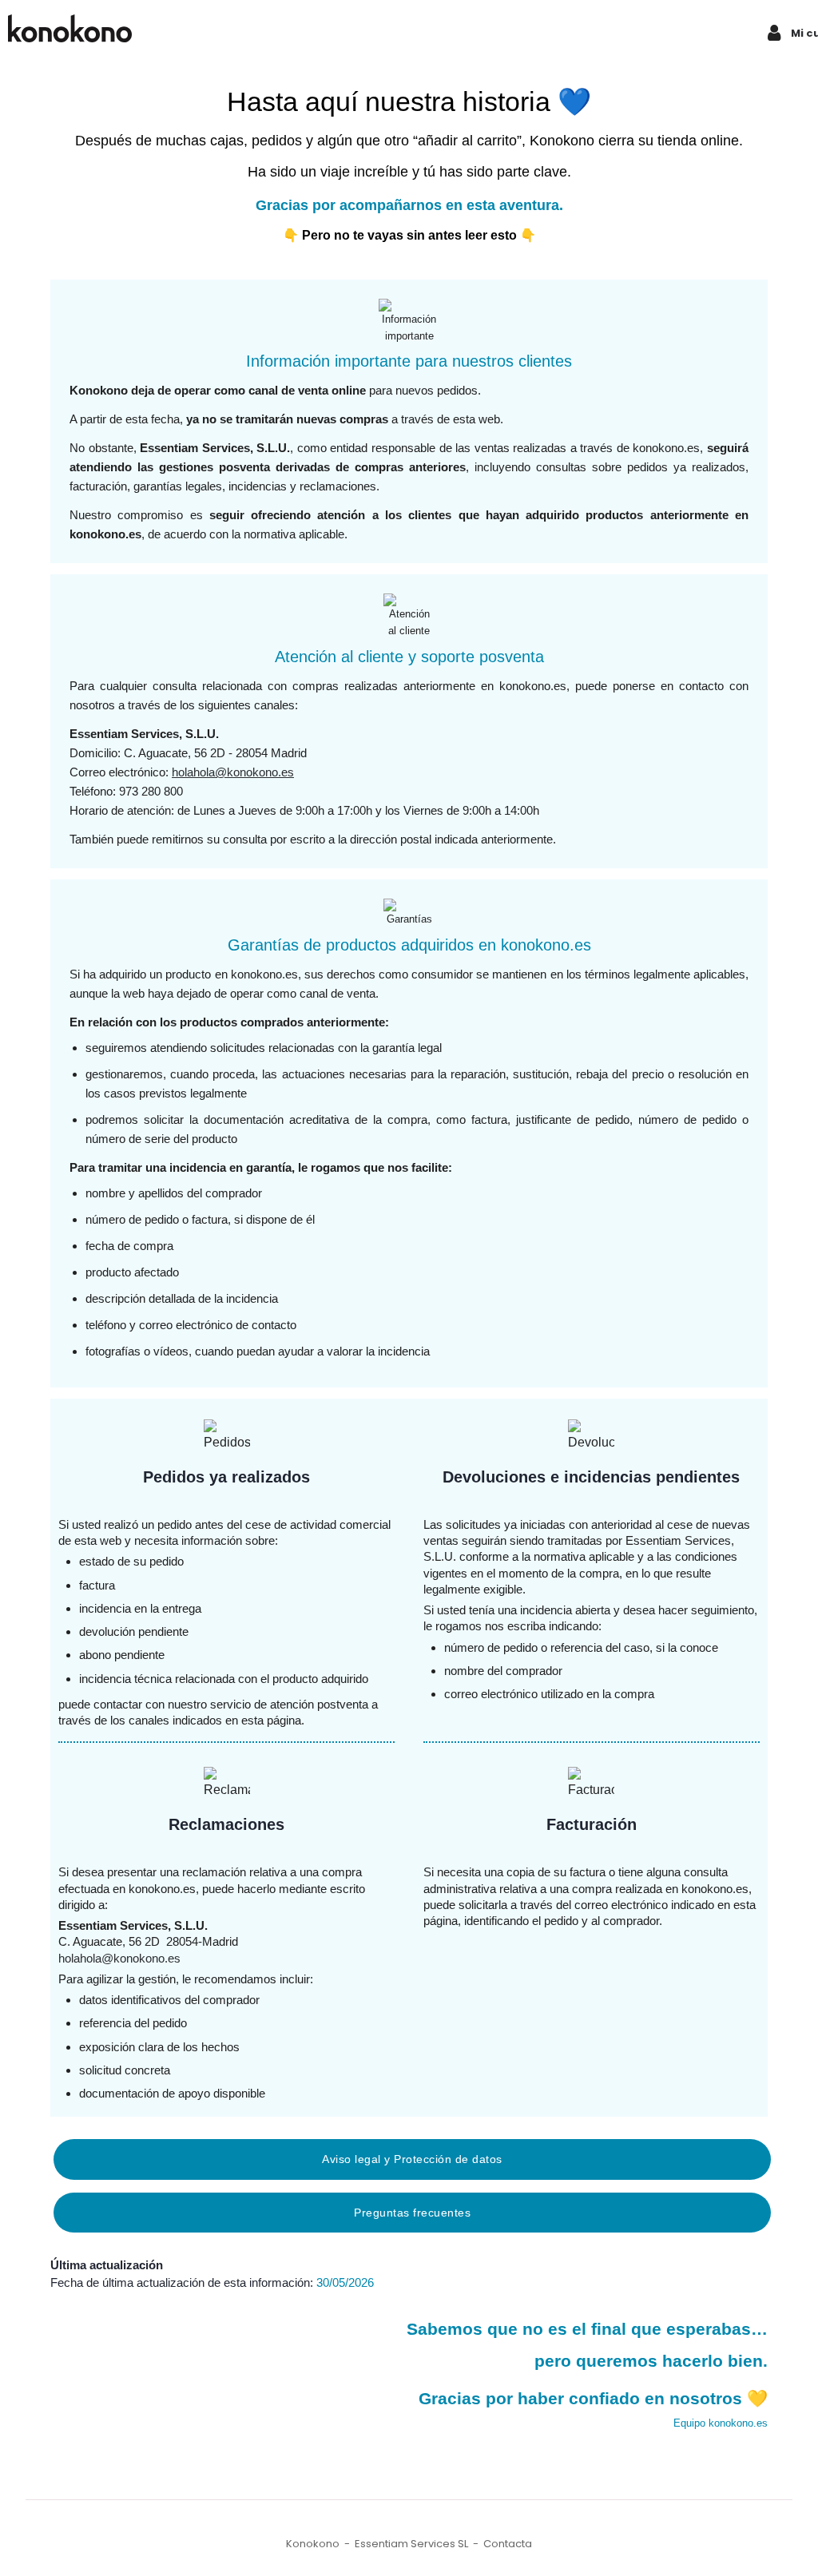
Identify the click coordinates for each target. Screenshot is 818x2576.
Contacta (508, 2544)
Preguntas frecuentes (412, 2213)
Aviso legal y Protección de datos (412, 2159)
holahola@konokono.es (233, 772)
